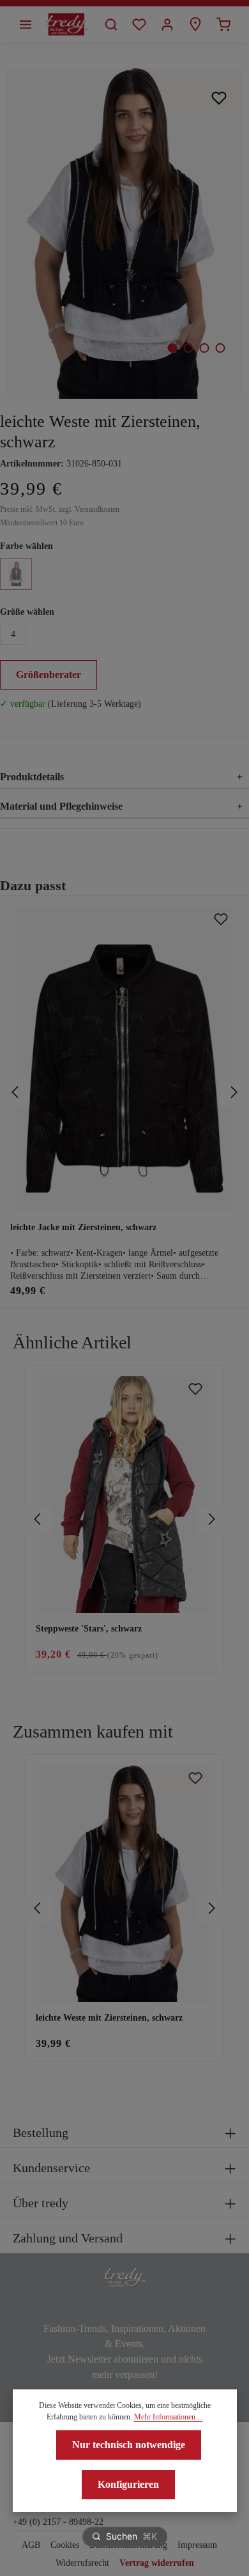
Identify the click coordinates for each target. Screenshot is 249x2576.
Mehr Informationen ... (169, 2417)
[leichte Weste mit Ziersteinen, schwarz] (124, 233)
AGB (31, 2545)
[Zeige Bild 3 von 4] (204, 348)
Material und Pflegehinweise (121, 806)
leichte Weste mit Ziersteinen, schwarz (109, 2018)
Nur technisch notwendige (129, 2445)
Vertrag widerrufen (157, 2563)
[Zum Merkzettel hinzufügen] (219, 97)
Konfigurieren (128, 2484)
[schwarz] (16, 574)
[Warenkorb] (223, 24)
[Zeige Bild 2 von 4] (188, 348)
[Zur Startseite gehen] (67, 24)
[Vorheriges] (16, 1092)
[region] (124, 1519)
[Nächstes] (233, 1092)
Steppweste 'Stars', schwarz (89, 1629)
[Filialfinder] (195, 24)
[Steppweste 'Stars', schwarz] (124, 1494)
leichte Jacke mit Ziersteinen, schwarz (83, 1227)
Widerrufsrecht (82, 2563)
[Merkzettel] (139, 24)
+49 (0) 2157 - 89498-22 (58, 2522)
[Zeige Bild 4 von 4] (220, 348)
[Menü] (26, 24)
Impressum (197, 2545)
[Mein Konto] (167, 24)
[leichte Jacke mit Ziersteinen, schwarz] (124, 1059)
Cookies (65, 2545)
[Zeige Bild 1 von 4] (172, 348)
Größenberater (49, 675)
